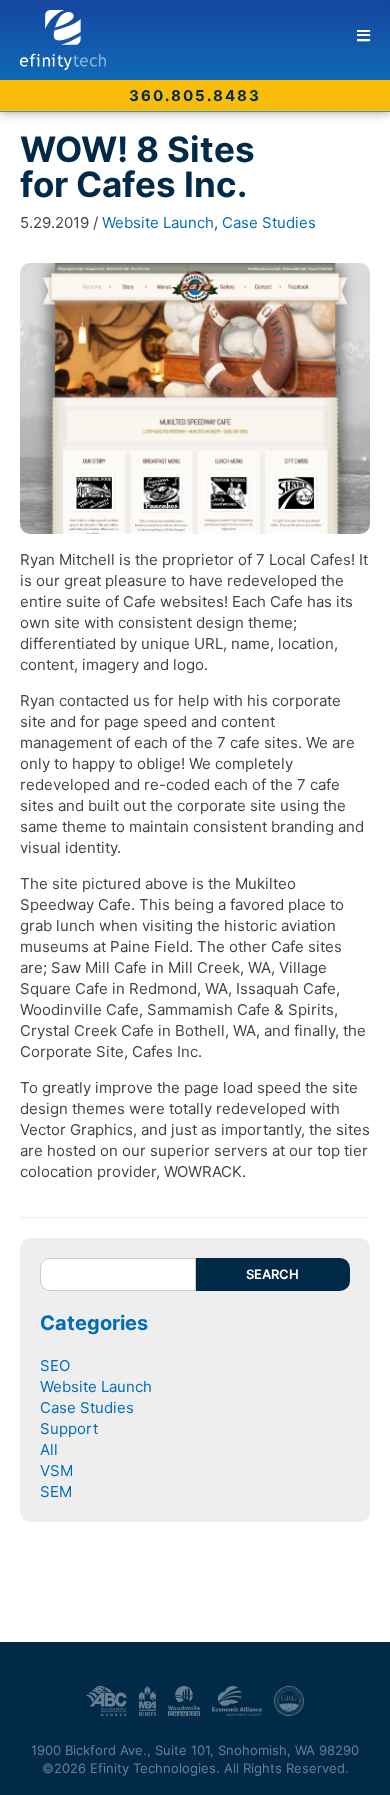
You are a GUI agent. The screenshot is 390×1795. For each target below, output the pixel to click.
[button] (363, 35)
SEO (55, 1365)
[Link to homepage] (205, 40)
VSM (56, 1470)
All (49, 1449)
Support (69, 1428)
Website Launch (158, 222)
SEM (56, 1491)
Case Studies (269, 222)
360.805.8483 (195, 95)
